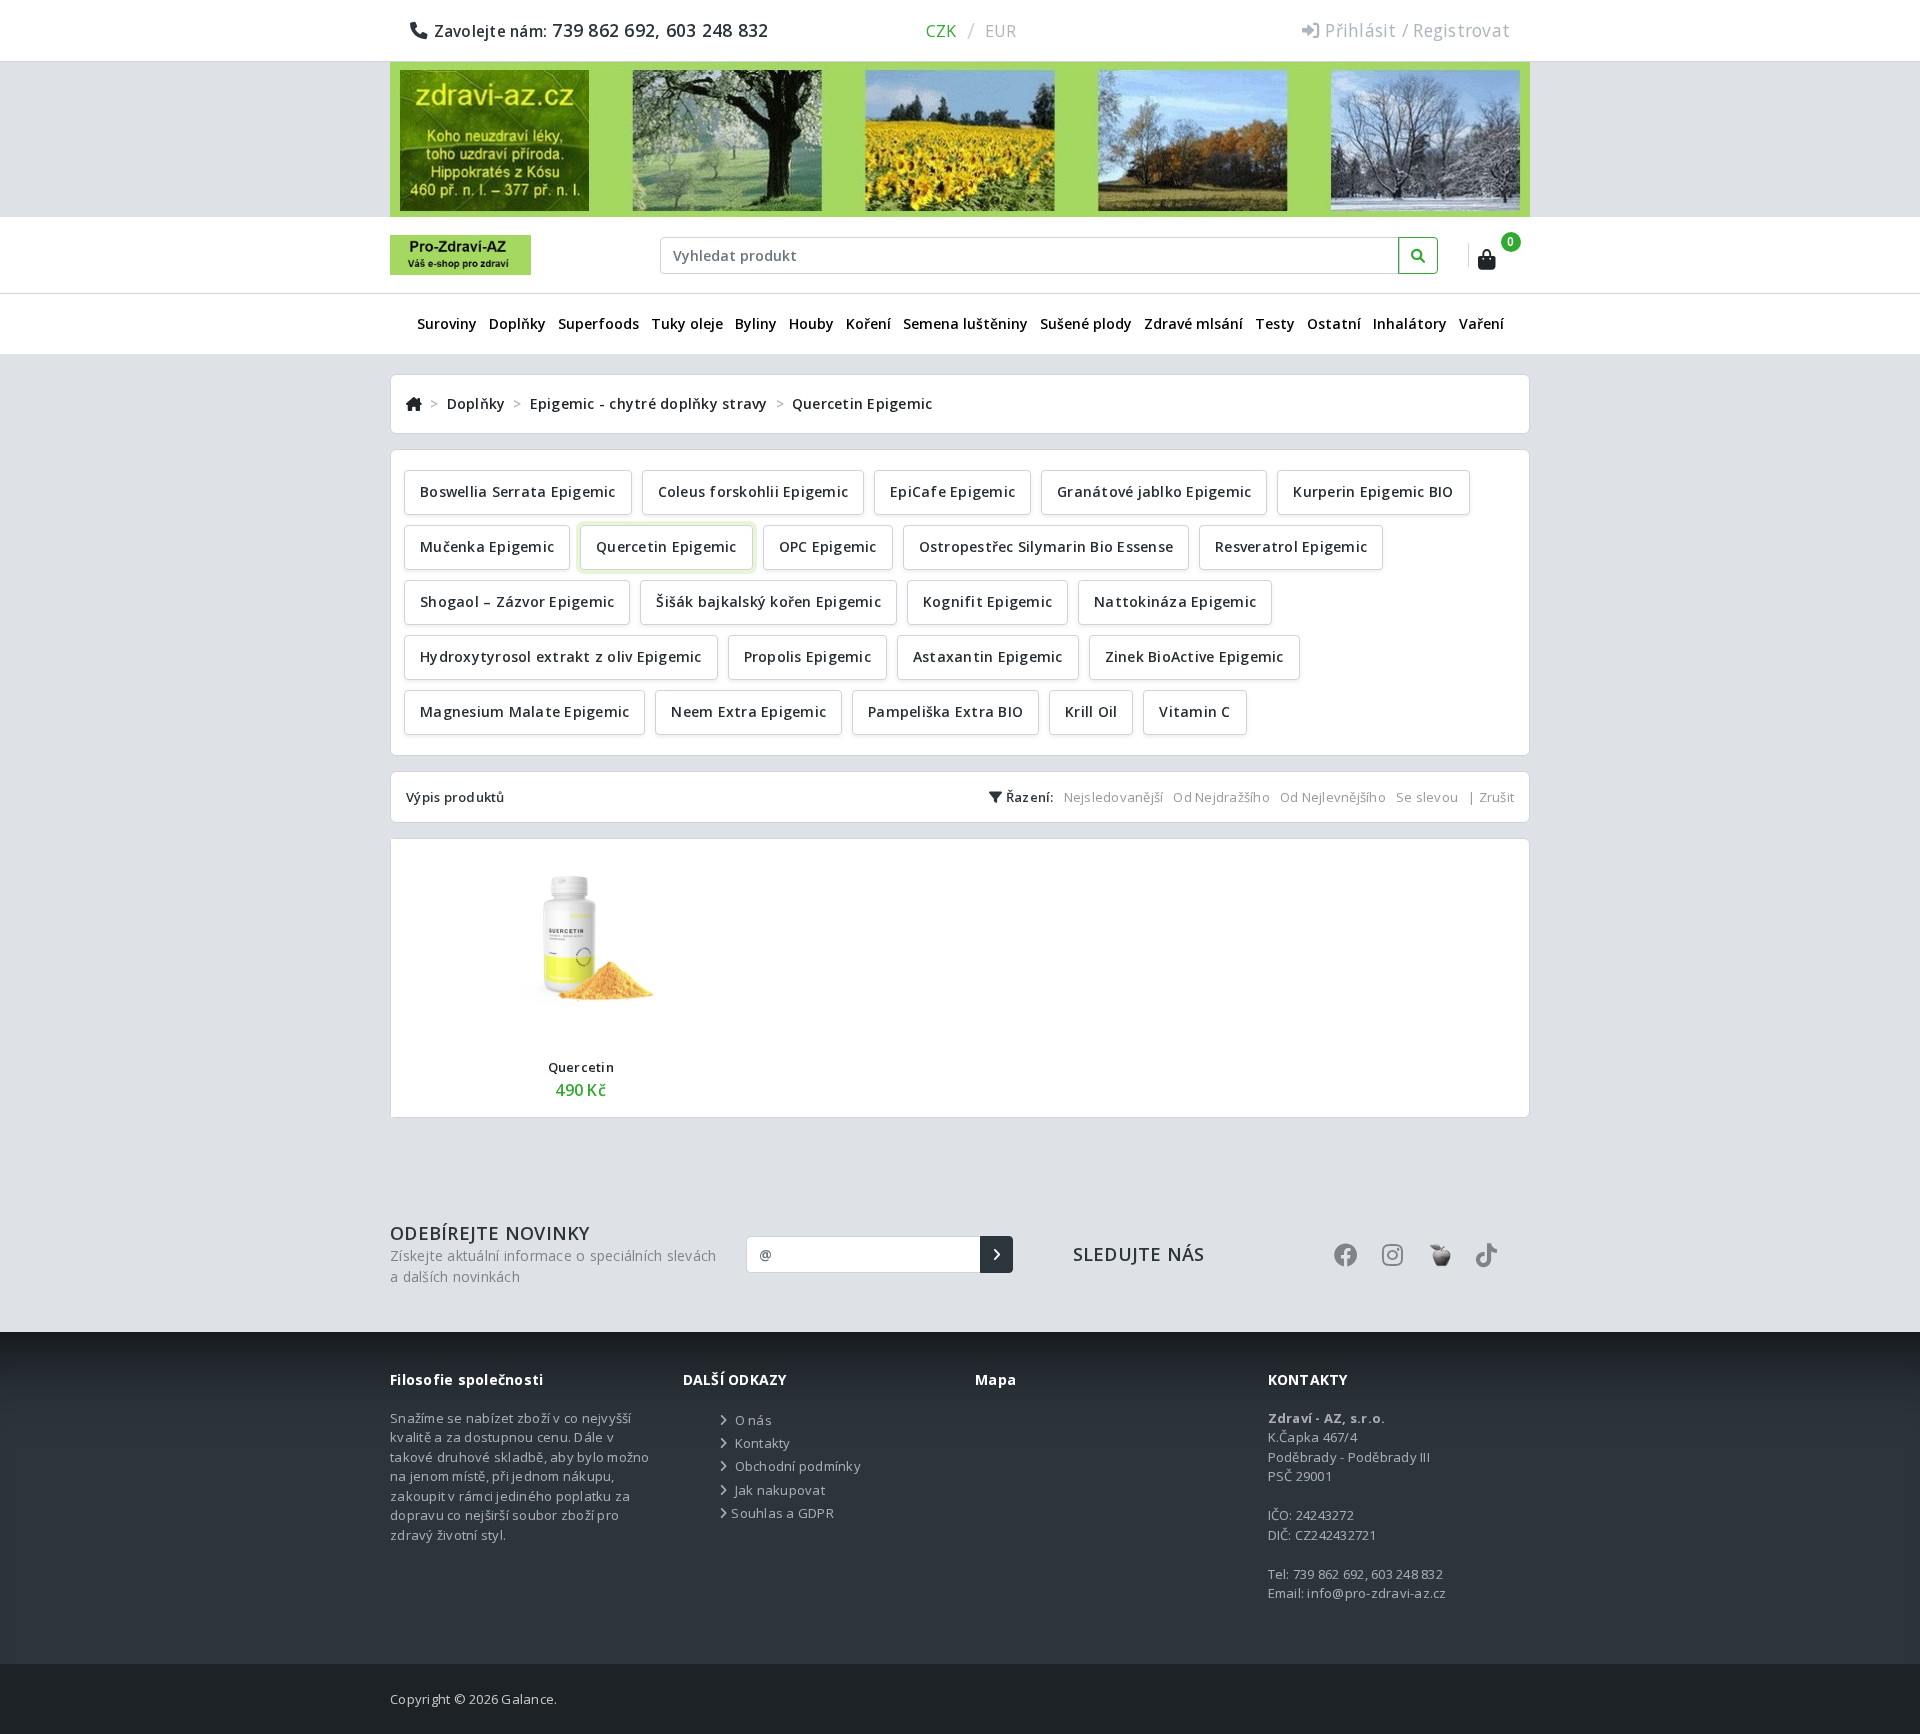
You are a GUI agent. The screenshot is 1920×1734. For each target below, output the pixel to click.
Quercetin (581, 1067)
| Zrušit (1491, 797)
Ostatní (1334, 323)
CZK (941, 31)
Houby (811, 323)
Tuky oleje (687, 323)
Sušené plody (1086, 323)
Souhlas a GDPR (782, 1513)
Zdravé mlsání (1193, 323)
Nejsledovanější (1114, 797)
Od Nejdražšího (1221, 797)
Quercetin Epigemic (862, 403)
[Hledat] (1418, 255)
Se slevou (1427, 797)
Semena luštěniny (965, 323)
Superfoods (598, 323)
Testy (1275, 323)
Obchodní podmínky (798, 1466)
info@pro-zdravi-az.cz (1376, 1593)
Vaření (1481, 323)
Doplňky (517, 323)
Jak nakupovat (780, 1490)
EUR (1001, 31)
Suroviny (447, 323)
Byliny (756, 323)
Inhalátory (1410, 323)
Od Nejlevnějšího (1333, 797)
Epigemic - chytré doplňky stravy (649, 403)
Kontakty (763, 1443)
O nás (753, 1420)
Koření (868, 323)
